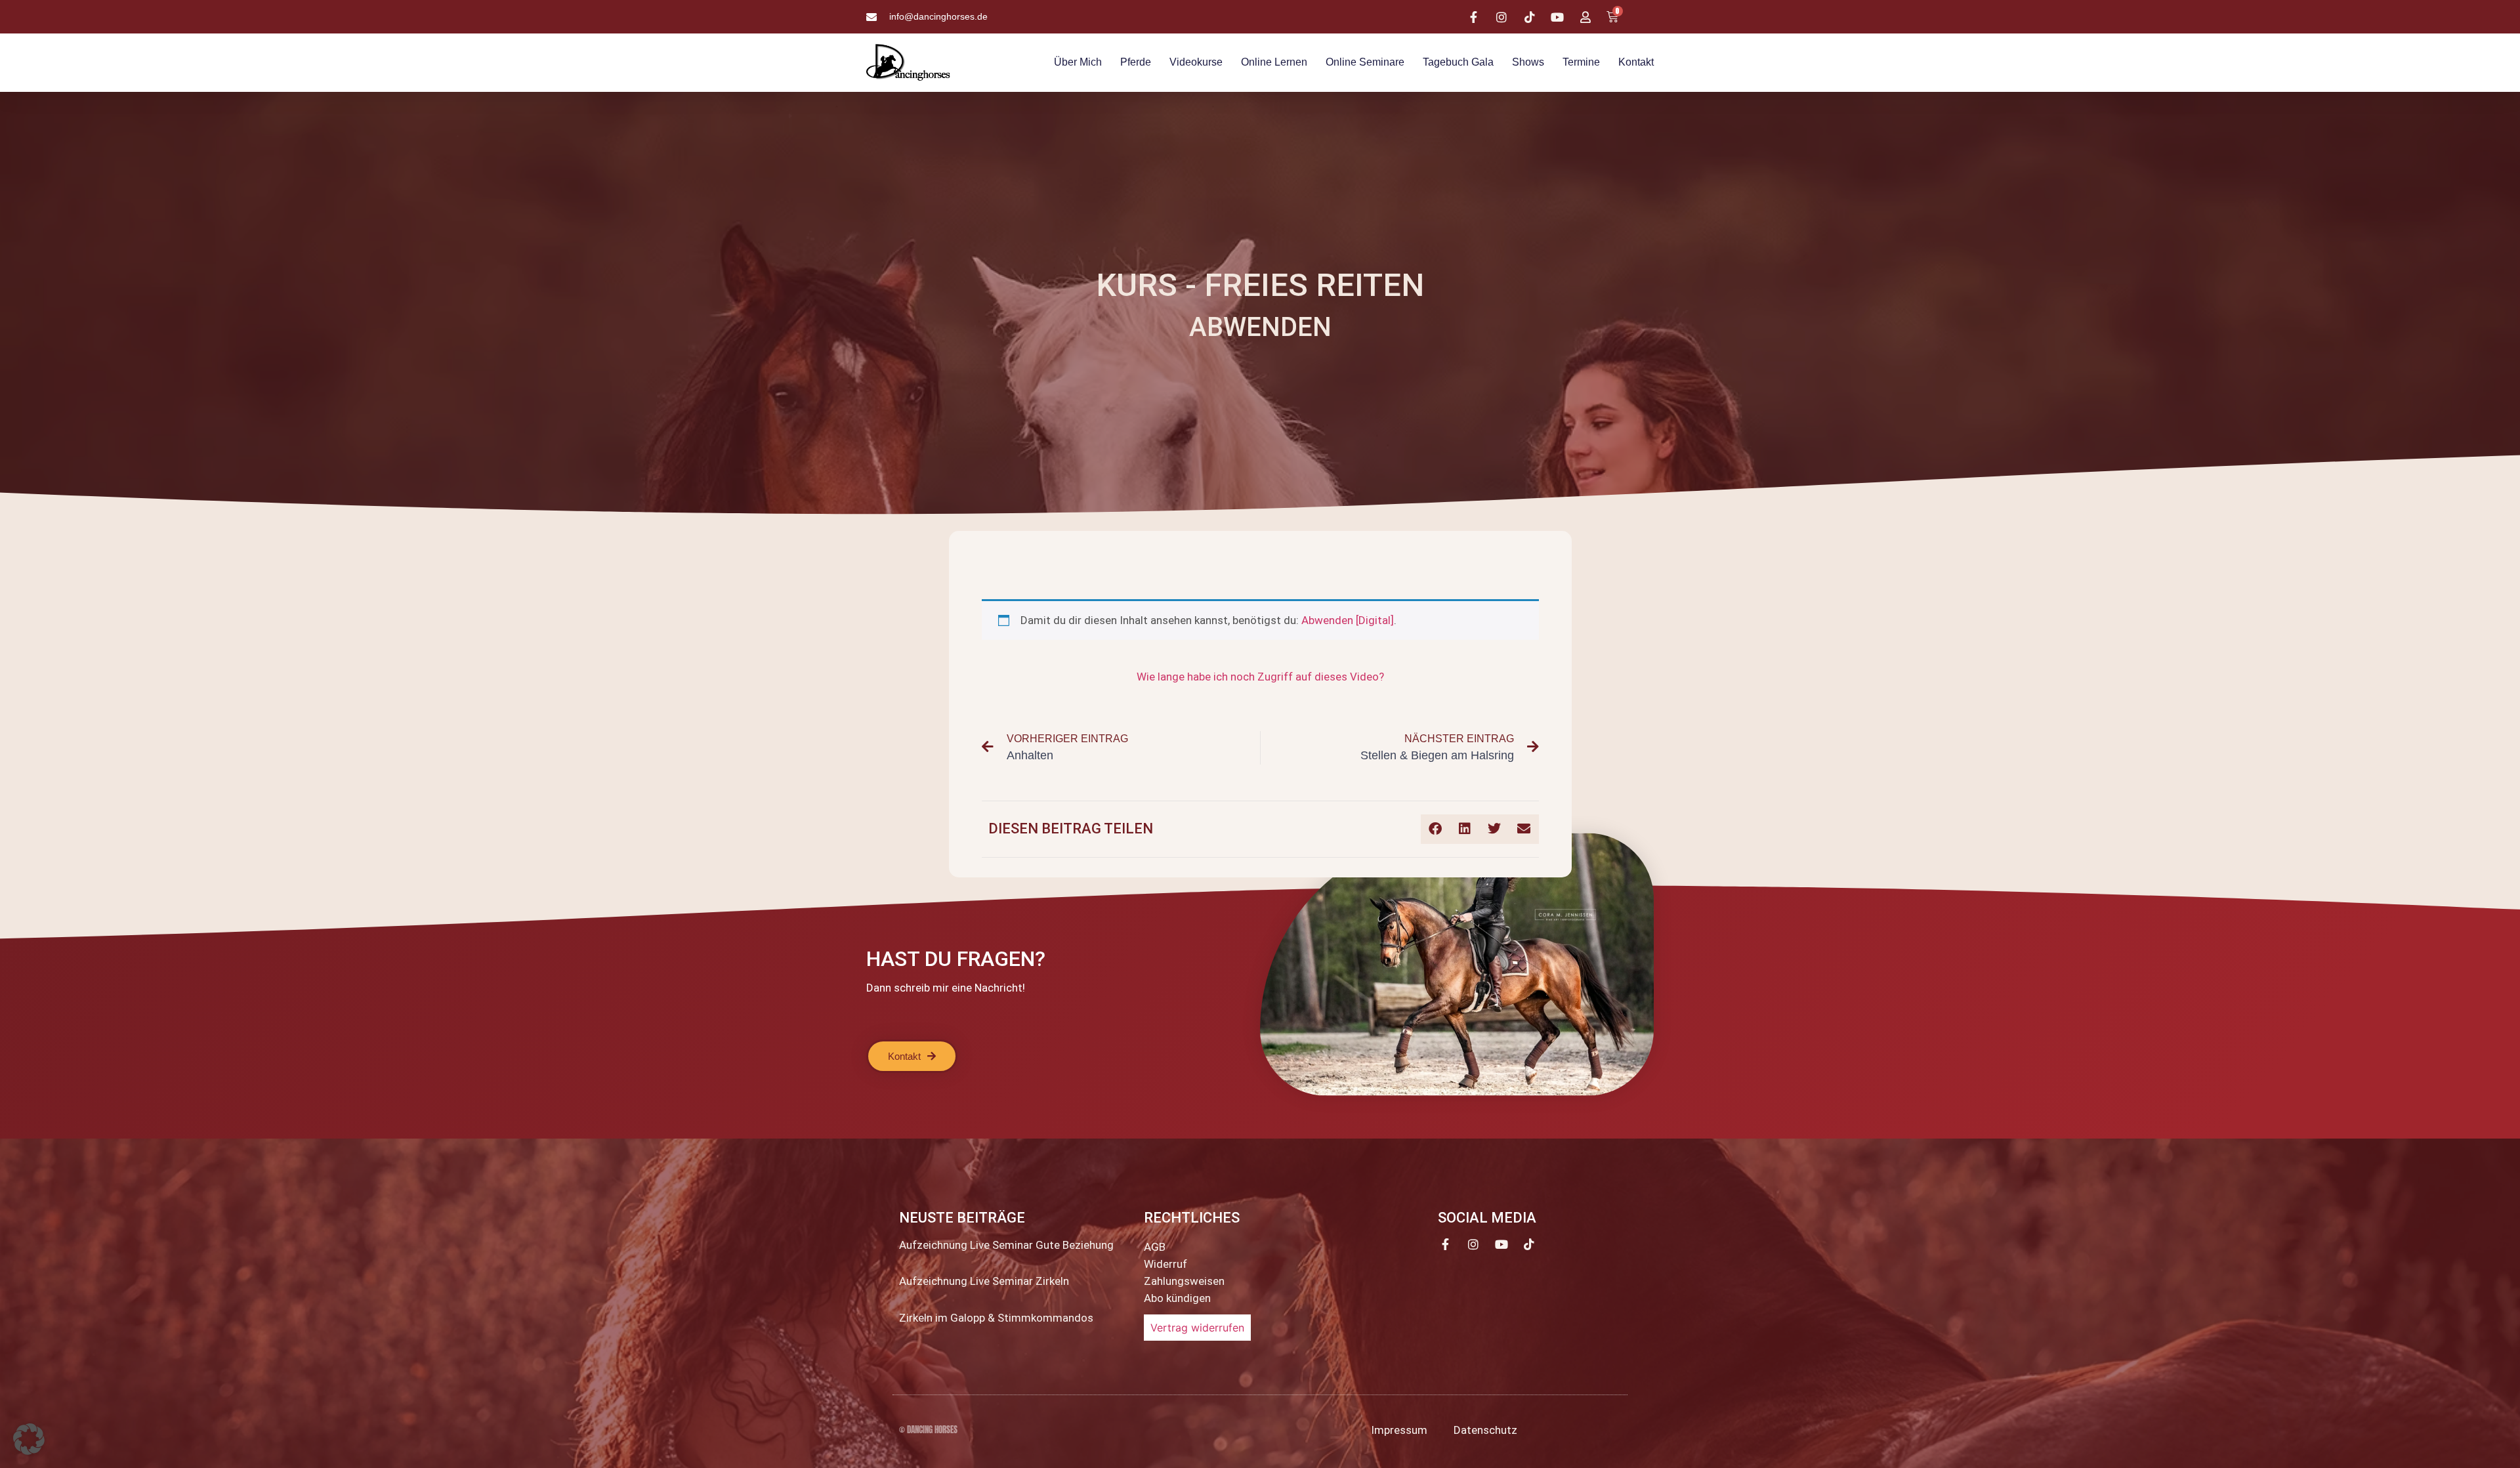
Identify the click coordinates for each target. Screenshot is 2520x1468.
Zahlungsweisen (1184, 1281)
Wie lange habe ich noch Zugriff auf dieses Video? (1260, 677)
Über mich (1078, 62)
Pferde (1136, 62)
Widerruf (1165, 1264)
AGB (1155, 1247)
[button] (1436, 829)
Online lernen (1274, 62)
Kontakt (1636, 62)
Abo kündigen (1177, 1298)
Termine (1581, 62)
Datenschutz (1485, 1430)
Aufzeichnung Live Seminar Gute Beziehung (1006, 1245)
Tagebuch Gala (1458, 62)
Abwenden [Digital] (1348, 620)
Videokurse (1196, 62)
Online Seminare (1365, 62)
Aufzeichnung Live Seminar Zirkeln (984, 1281)
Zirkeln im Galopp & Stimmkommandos (996, 1318)
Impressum (1399, 1430)
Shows (1528, 62)
